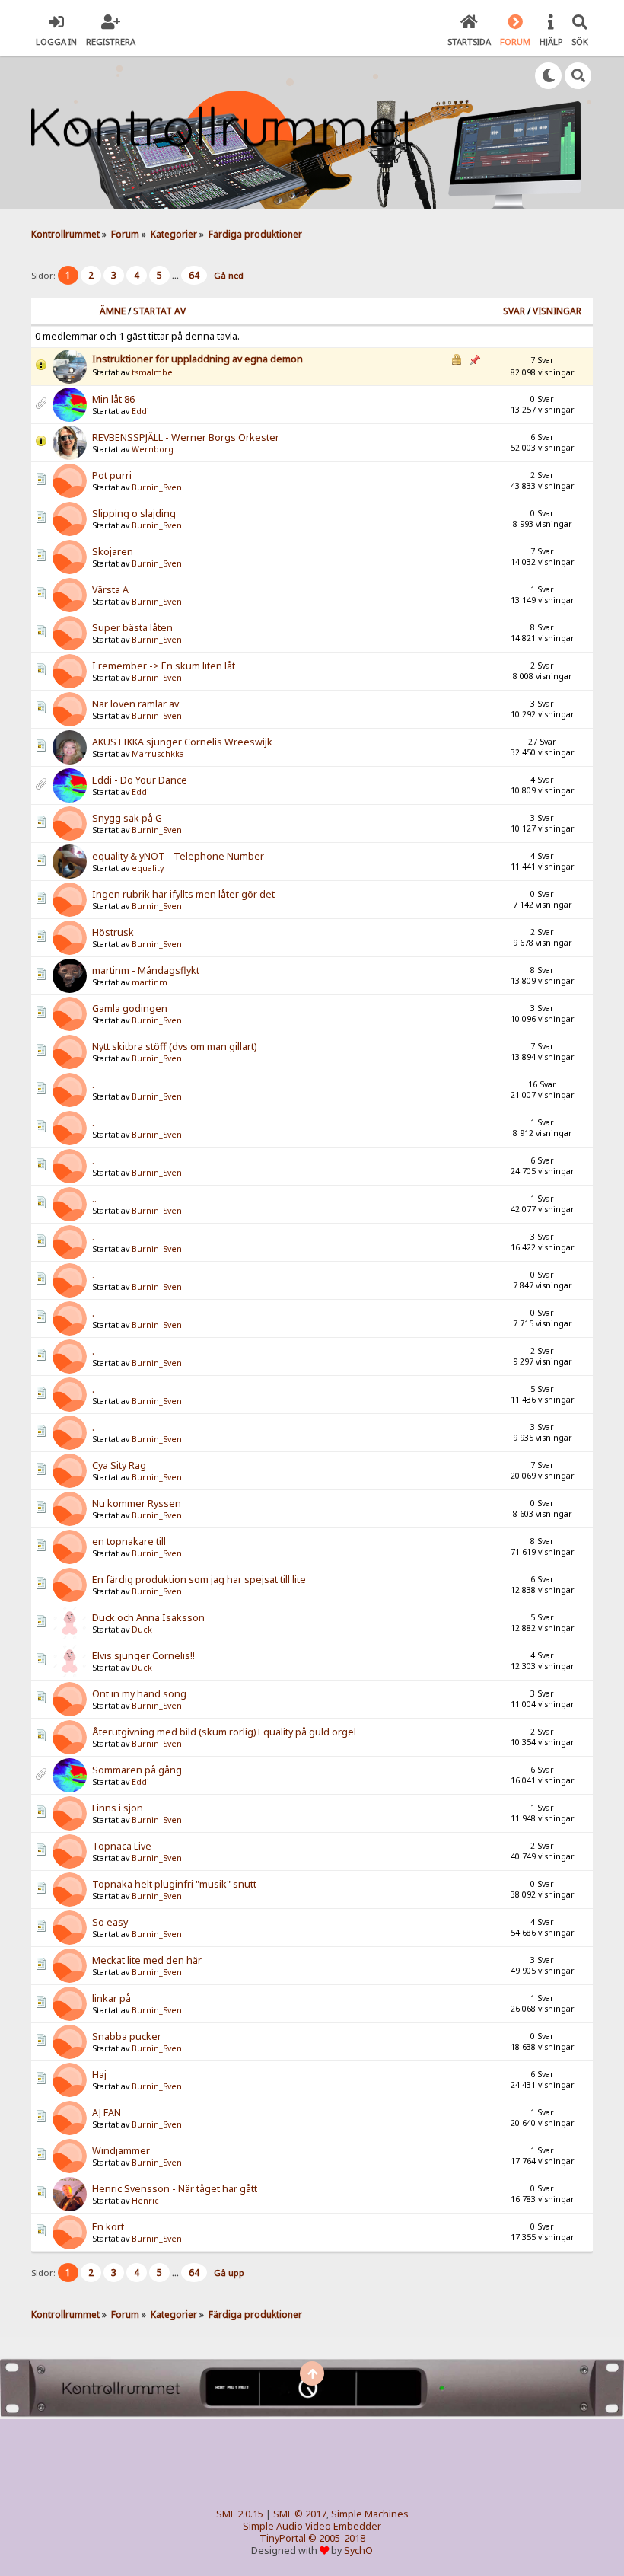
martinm (150, 982)
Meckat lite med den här (147, 1960)
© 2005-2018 (337, 2538)
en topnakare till (129, 1542)
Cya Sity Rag (119, 1465)
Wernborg (153, 449)
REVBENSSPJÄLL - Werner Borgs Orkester (186, 437)
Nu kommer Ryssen (137, 1503)
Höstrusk (113, 932)
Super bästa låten (132, 628)
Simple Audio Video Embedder (312, 2526)
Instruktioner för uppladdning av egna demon (197, 359)
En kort (108, 2227)
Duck (142, 1630)
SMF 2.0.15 (240, 2514)
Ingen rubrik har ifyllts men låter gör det (183, 894)
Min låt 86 (113, 399)
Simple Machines (370, 2514)
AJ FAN (107, 2113)
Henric (145, 2201)
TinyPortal (283, 2538)
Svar (514, 311)
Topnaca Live (122, 1846)
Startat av (159, 311)
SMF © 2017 (300, 2514)
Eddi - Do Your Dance (140, 780)
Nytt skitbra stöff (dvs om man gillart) (174, 1047)
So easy (110, 1922)
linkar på (111, 1998)
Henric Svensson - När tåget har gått (175, 2189)
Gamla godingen (130, 1009)
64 (194, 275)
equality (148, 868)
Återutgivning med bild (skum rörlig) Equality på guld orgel (224, 1732)
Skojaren (113, 552)
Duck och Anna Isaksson (148, 1618)
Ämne (113, 311)
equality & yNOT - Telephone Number (178, 856)
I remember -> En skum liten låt (164, 666)
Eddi (140, 411)
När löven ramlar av (135, 704)
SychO (358, 2550)
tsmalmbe (152, 372)
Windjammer (121, 2151)
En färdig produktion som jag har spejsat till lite (199, 1580)
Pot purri (112, 476)
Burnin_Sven (157, 487)
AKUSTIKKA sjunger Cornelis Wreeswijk (182, 742)
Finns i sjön (118, 1808)
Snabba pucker (127, 2037)
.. (94, 1199)
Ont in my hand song (139, 1694)
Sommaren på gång (137, 1770)
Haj (99, 2075)
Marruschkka (158, 754)
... (177, 275)
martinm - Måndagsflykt (146, 970)
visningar (557, 311)
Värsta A (110, 590)
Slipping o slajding (134, 514)
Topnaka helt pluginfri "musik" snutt (174, 1884)
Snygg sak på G (127, 818)
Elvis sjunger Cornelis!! (143, 1656)
